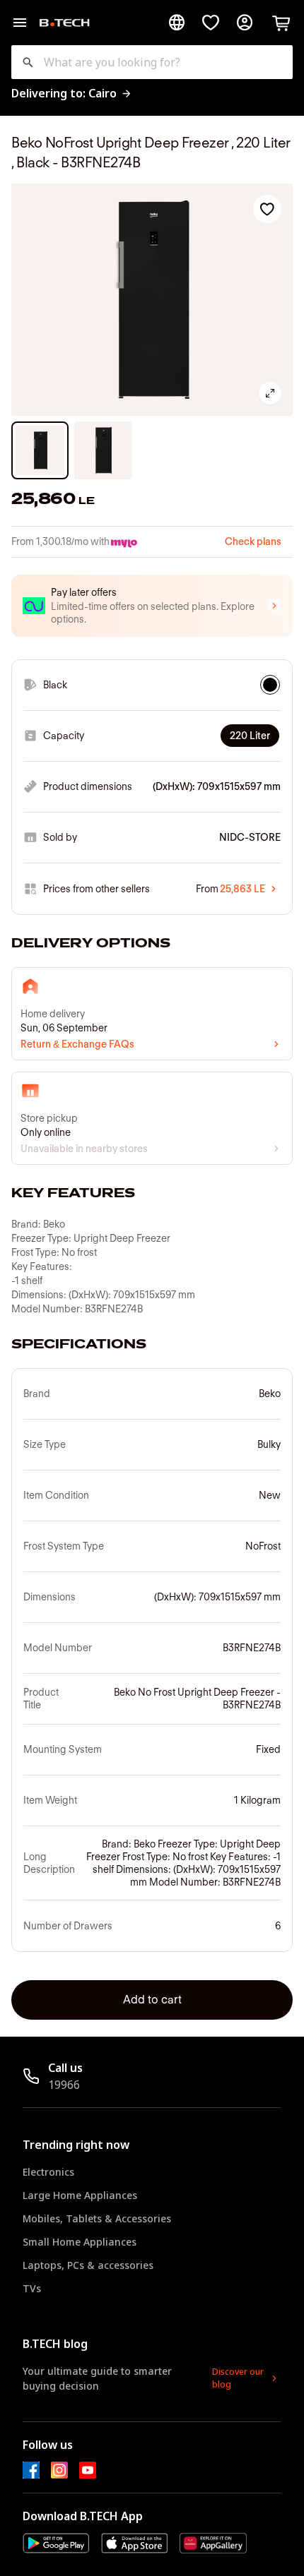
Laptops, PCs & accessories (88, 2265)
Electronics (48, 2172)
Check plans (253, 541)
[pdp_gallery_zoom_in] (270, 393)
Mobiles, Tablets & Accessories (97, 2218)
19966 (64, 2085)
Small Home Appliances (80, 2242)
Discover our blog (238, 2378)
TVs (32, 2288)
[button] (152, 606)
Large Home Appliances (80, 2195)
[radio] (270, 685)
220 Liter (250, 736)
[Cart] (281, 23)
